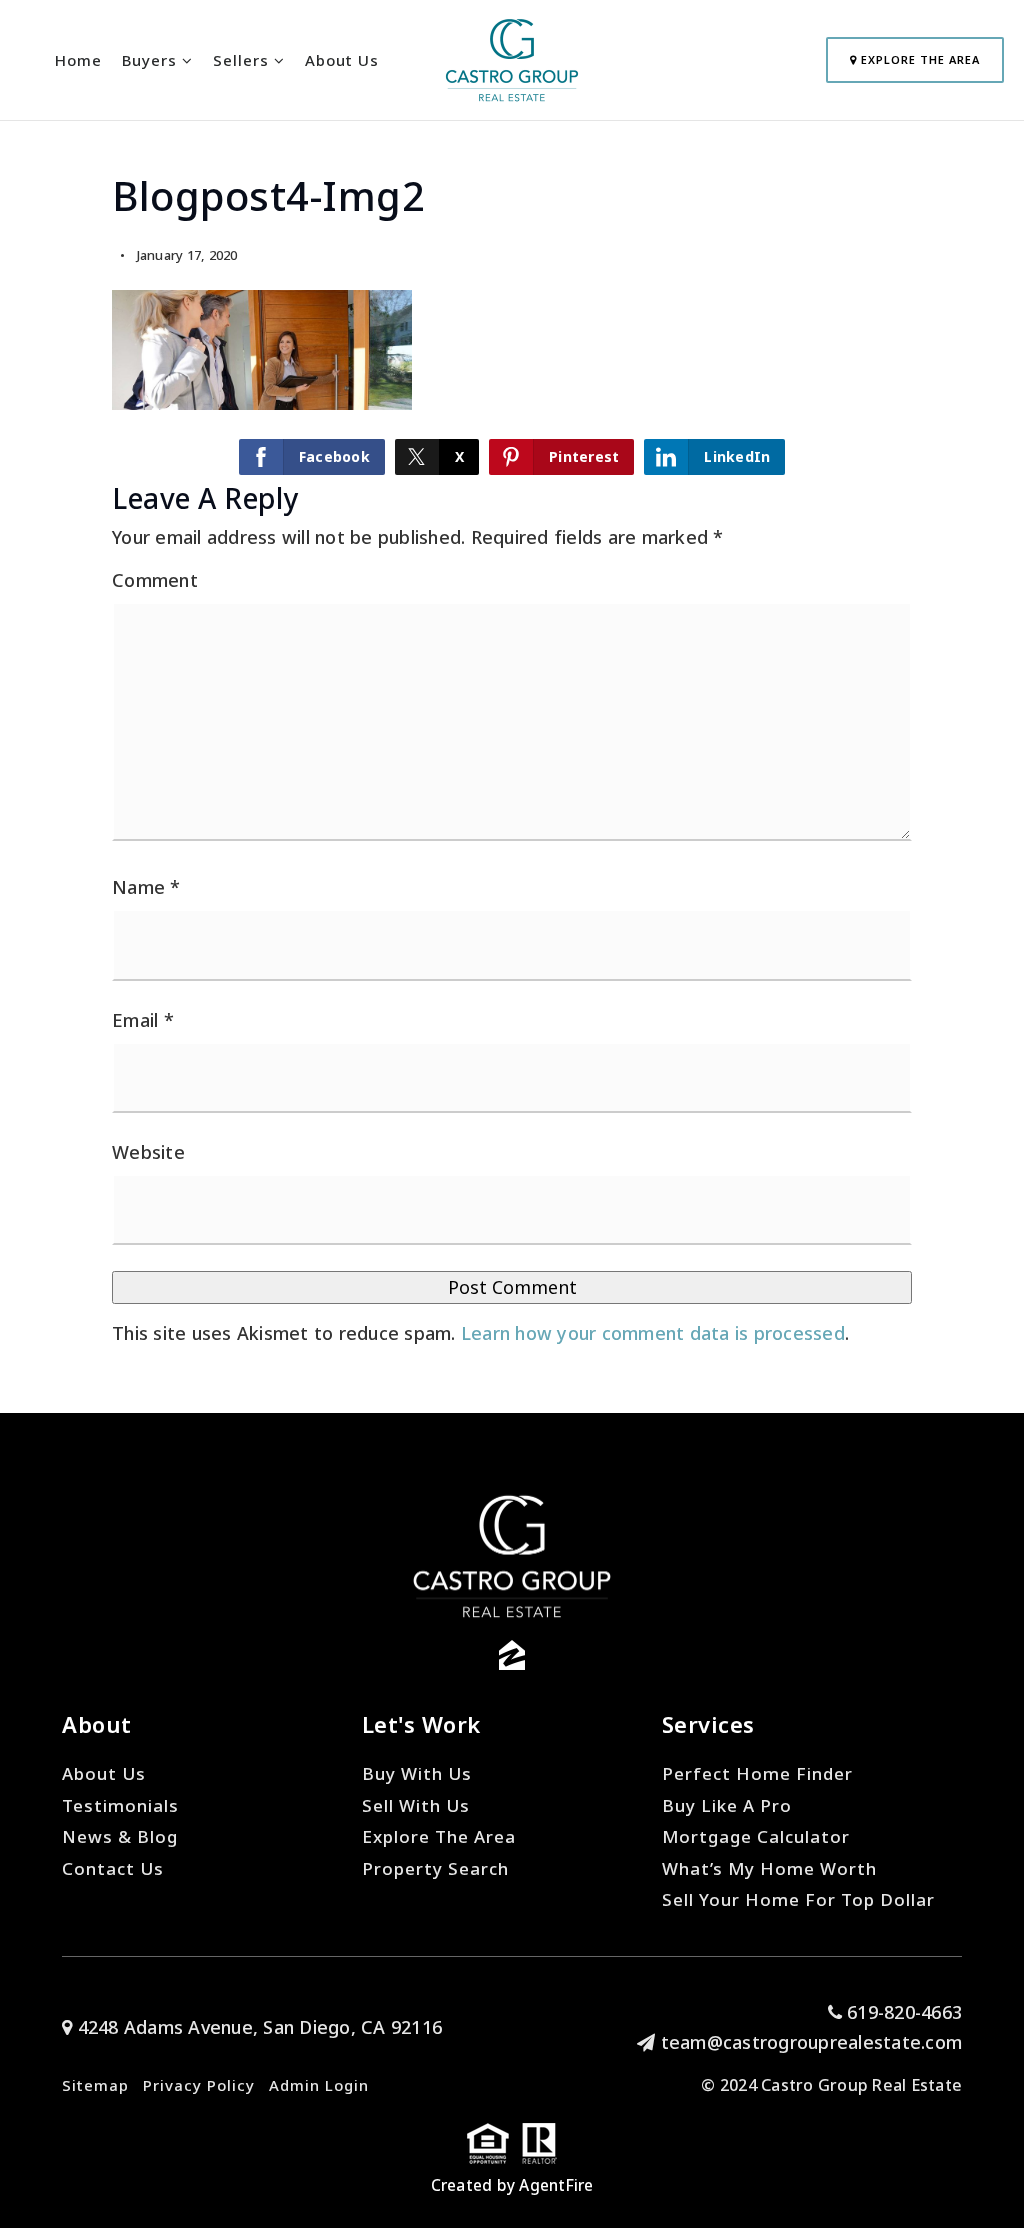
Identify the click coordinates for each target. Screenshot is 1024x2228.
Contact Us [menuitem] (113, 1868)
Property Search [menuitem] (435, 1868)
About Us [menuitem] (342, 60)
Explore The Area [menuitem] (439, 1836)
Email (143, 1020)
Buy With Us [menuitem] (417, 1773)
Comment (155, 580)
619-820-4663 (902, 2012)
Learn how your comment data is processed (653, 1333)
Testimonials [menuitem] (120, 1805)
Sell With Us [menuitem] (416, 1805)
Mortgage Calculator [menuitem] (756, 1836)
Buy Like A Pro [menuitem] (727, 1805)
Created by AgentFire (512, 2185)
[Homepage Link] (512, 58)
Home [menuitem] (78, 60)
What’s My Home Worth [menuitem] (769, 1868)
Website (148, 1152)
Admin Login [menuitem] (319, 2085)
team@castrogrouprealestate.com (811, 2042)
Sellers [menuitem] (243, 60)
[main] (512, 706)
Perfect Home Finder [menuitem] (757, 1773)
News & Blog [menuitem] (120, 1836)
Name (146, 887)
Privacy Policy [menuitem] (199, 2085)
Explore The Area (918, 59)
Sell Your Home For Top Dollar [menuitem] (798, 1899)
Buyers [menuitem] (152, 60)
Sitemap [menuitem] (95, 2085)
